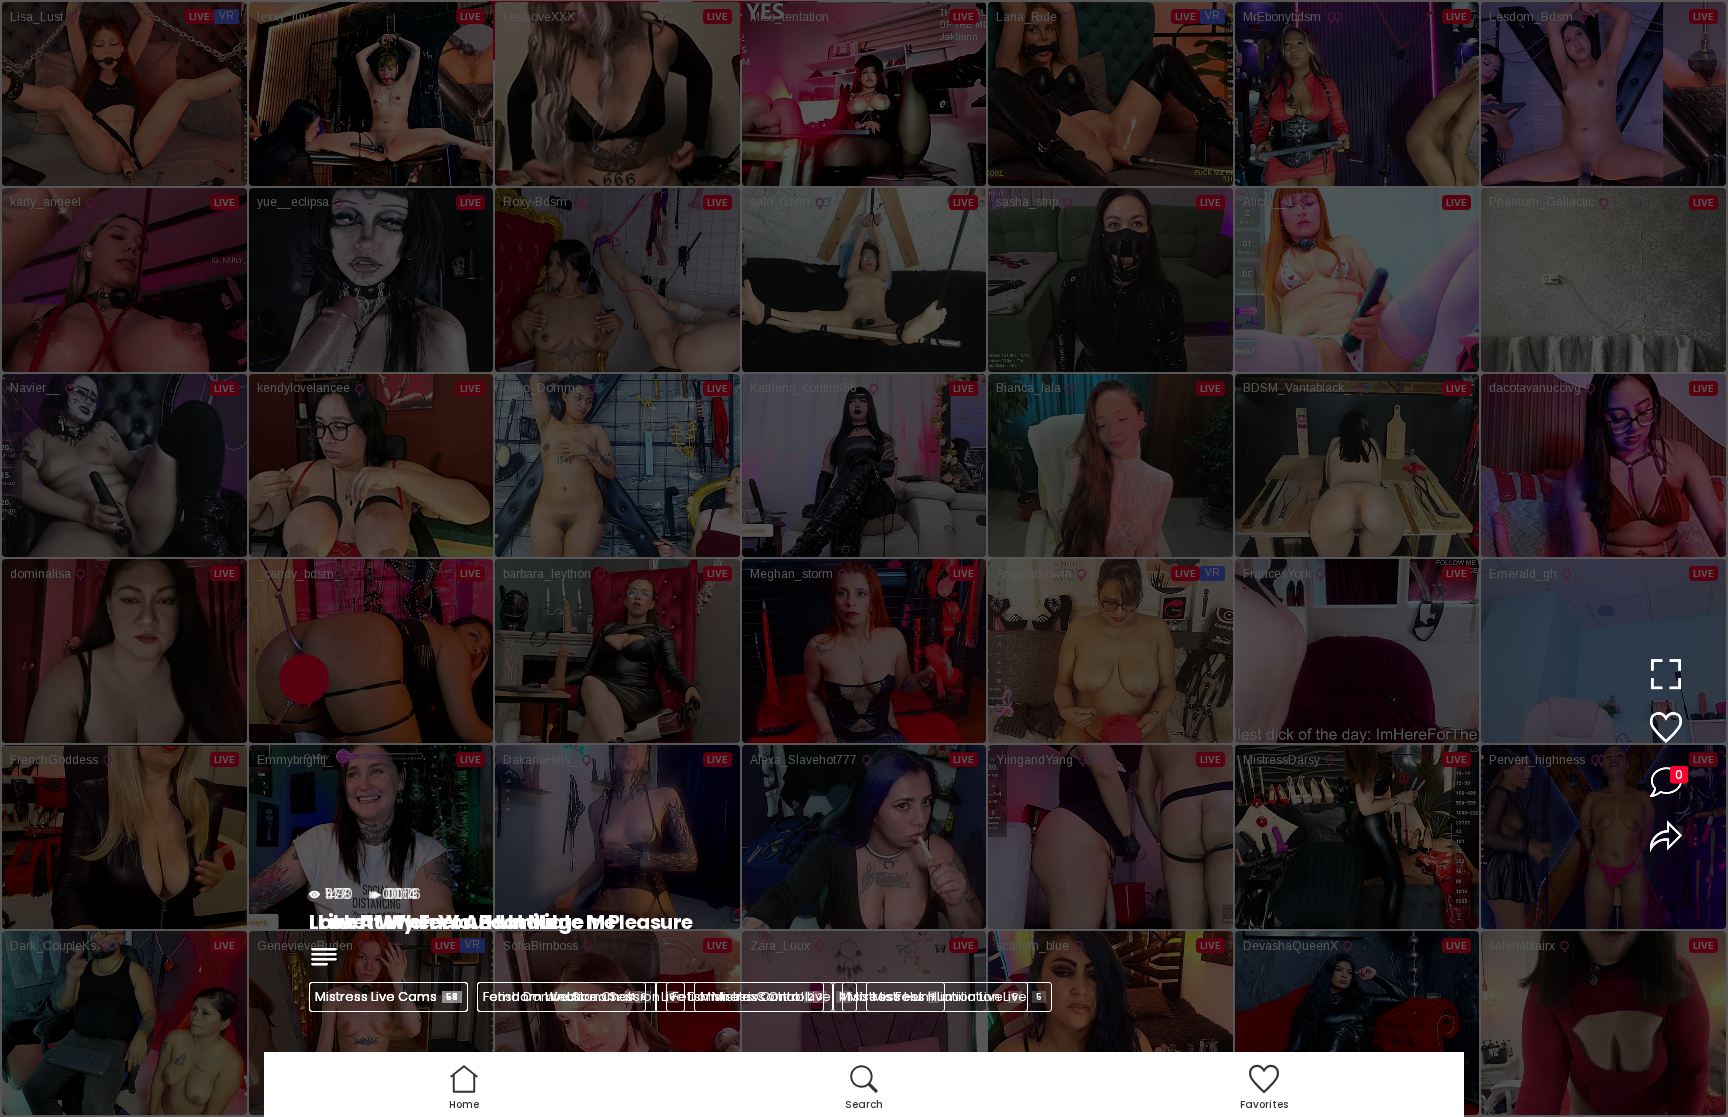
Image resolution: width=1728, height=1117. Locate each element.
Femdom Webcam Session (579, 996)
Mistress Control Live (773, 996)
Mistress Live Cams (386, 996)
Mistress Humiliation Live (957, 996)
